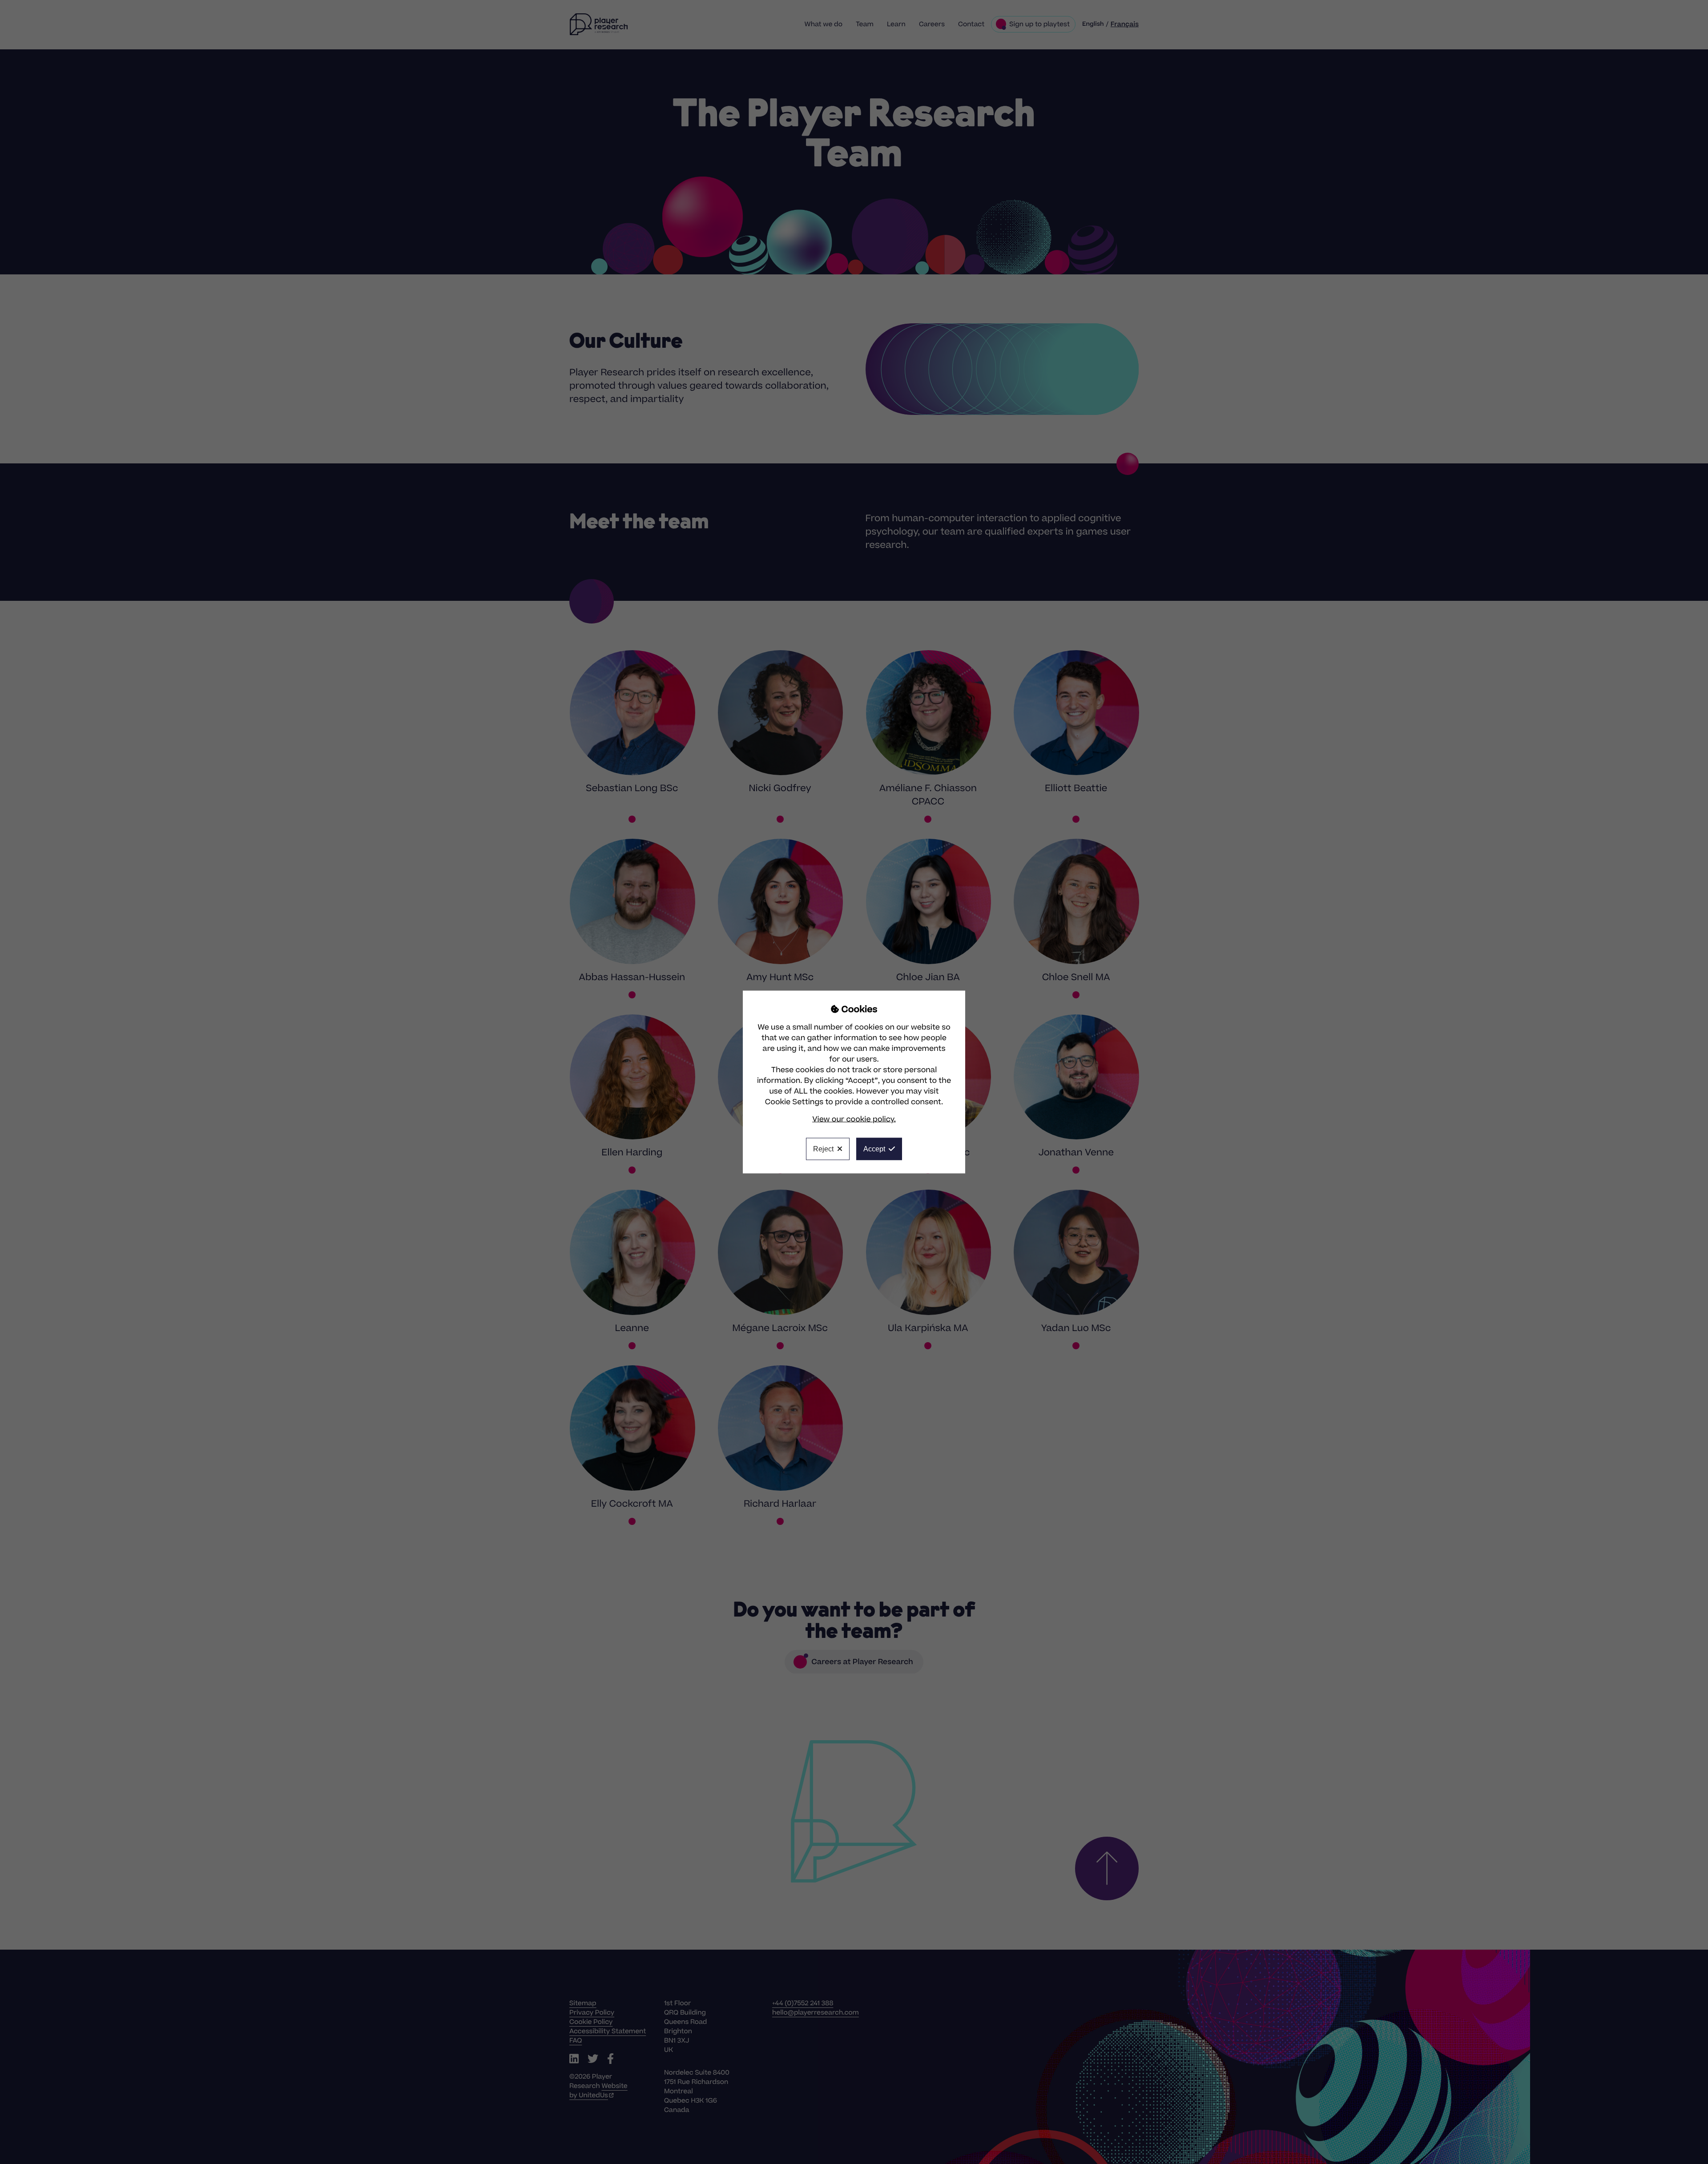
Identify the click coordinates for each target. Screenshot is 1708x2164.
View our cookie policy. (854, 1119)
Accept (874, 1149)
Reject (823, 1149)
